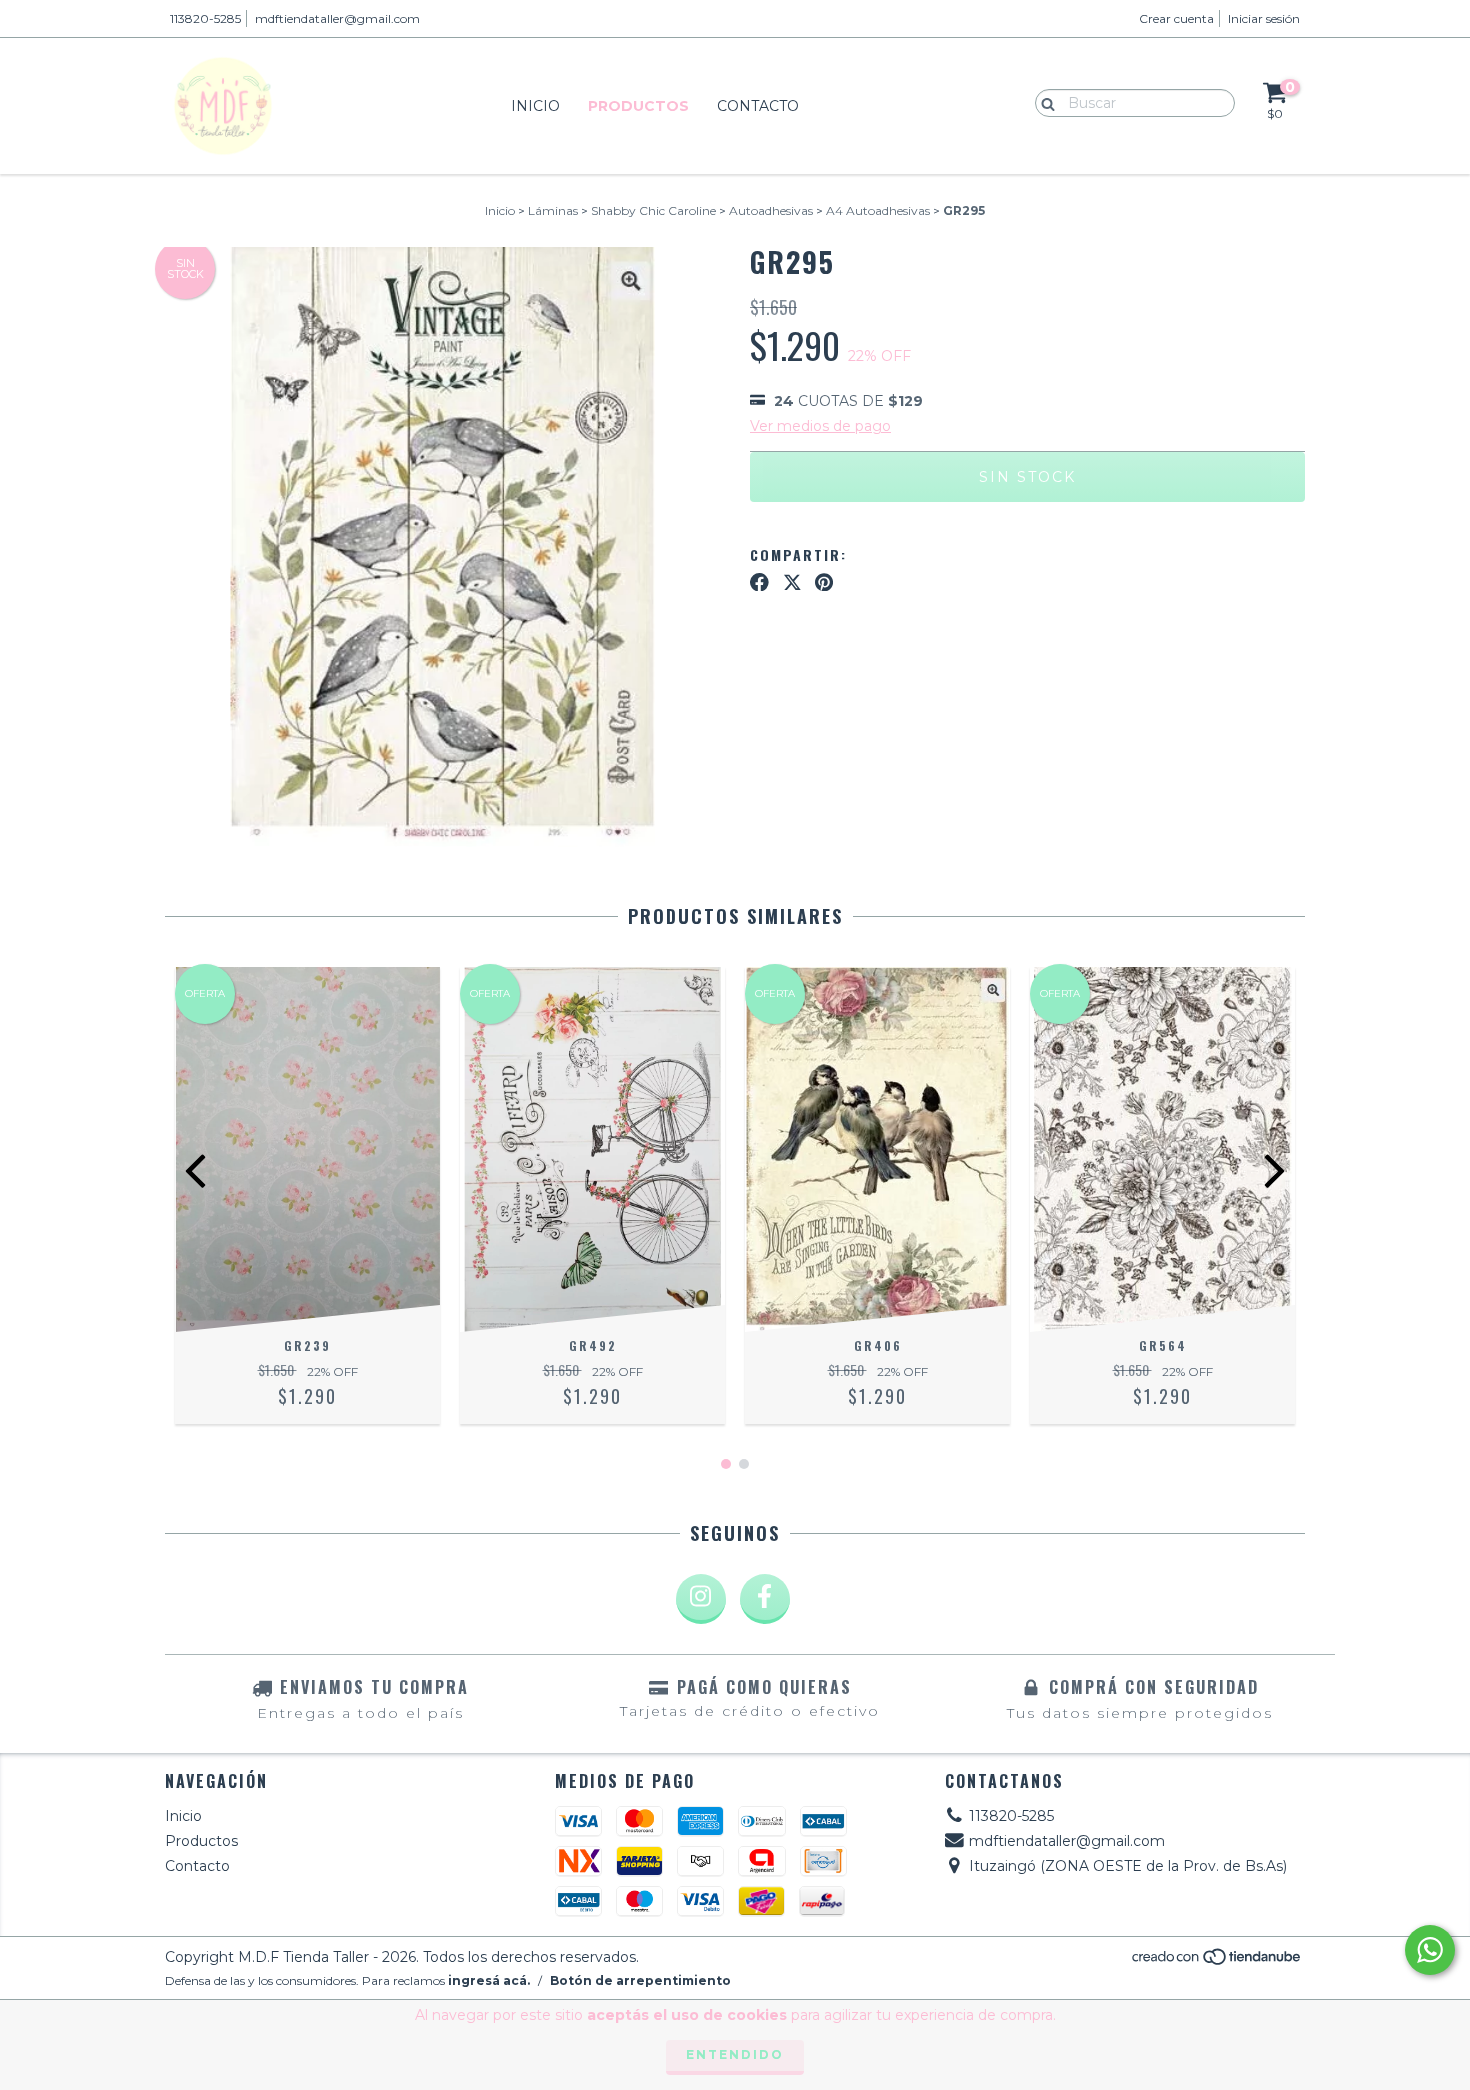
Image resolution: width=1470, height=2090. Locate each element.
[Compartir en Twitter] (792, 582)
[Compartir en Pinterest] (824, 582)
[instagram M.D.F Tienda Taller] (701, 1599)
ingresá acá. (489, 1980)
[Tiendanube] (1217, 1961)
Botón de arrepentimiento (640, 1980)
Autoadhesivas (771, 210)
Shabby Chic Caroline (653, 210)
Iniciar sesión (1264, 18)
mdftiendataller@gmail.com (337, 18)
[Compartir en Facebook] (759, 582)
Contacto (758, 106)
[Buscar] (1043, 102)
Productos (638, 106)
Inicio (535, 106)
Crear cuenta (1176, 18)
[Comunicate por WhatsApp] (1430, 1950)
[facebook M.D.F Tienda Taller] (765, 1599)
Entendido (735, 2054)
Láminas (553, 210)
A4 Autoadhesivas (878, 210)
